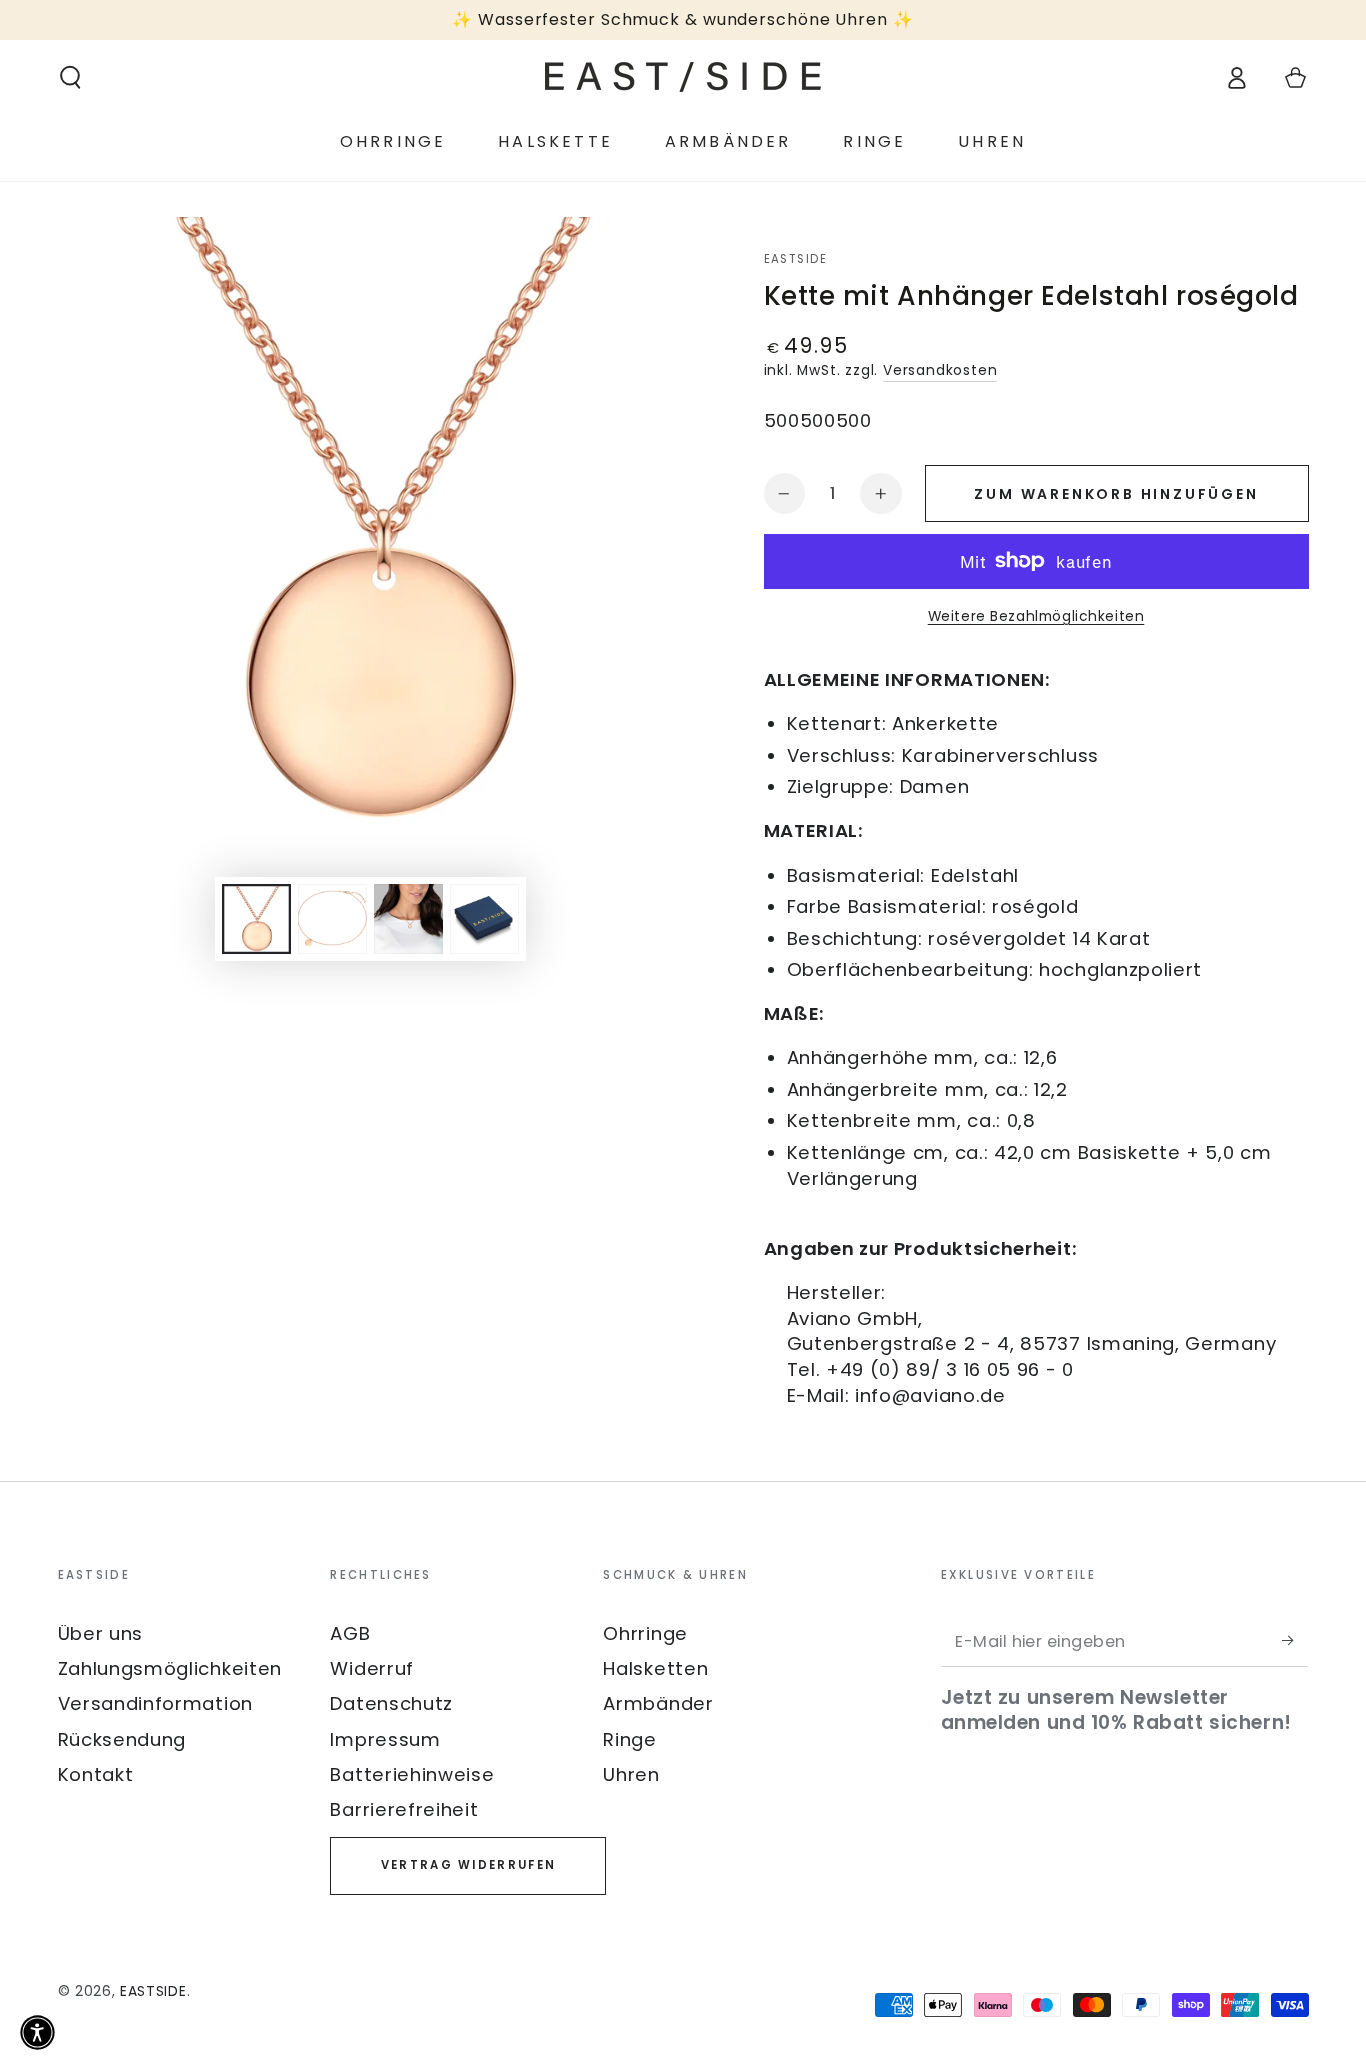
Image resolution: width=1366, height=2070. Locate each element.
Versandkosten (940, 370)
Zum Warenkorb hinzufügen (1116, 494)
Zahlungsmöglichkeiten (170, 1668)
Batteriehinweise (412, 1774)
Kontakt (96, 1774)
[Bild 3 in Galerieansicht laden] (408, 919)
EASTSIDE (796, 259)
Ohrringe (645, 1633)
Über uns (101, 1633)
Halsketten (655, 1668)
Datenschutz (391, 1703)
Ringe (629, 1739)
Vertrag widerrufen (468, 1865)
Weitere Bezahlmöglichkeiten (1036, 616)
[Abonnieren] (1295, 1640)
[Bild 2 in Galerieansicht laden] (332, 919)
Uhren (631, 1774)
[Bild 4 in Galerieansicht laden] (484, 919)
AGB (350, 1633)
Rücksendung (122, 1739)
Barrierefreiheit (404, 1809)
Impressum (385, 1739)
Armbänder (658, 1703)
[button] (70, 77)
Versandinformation (155, 1703)
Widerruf (372, 1668)
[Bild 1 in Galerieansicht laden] (256, 919)
